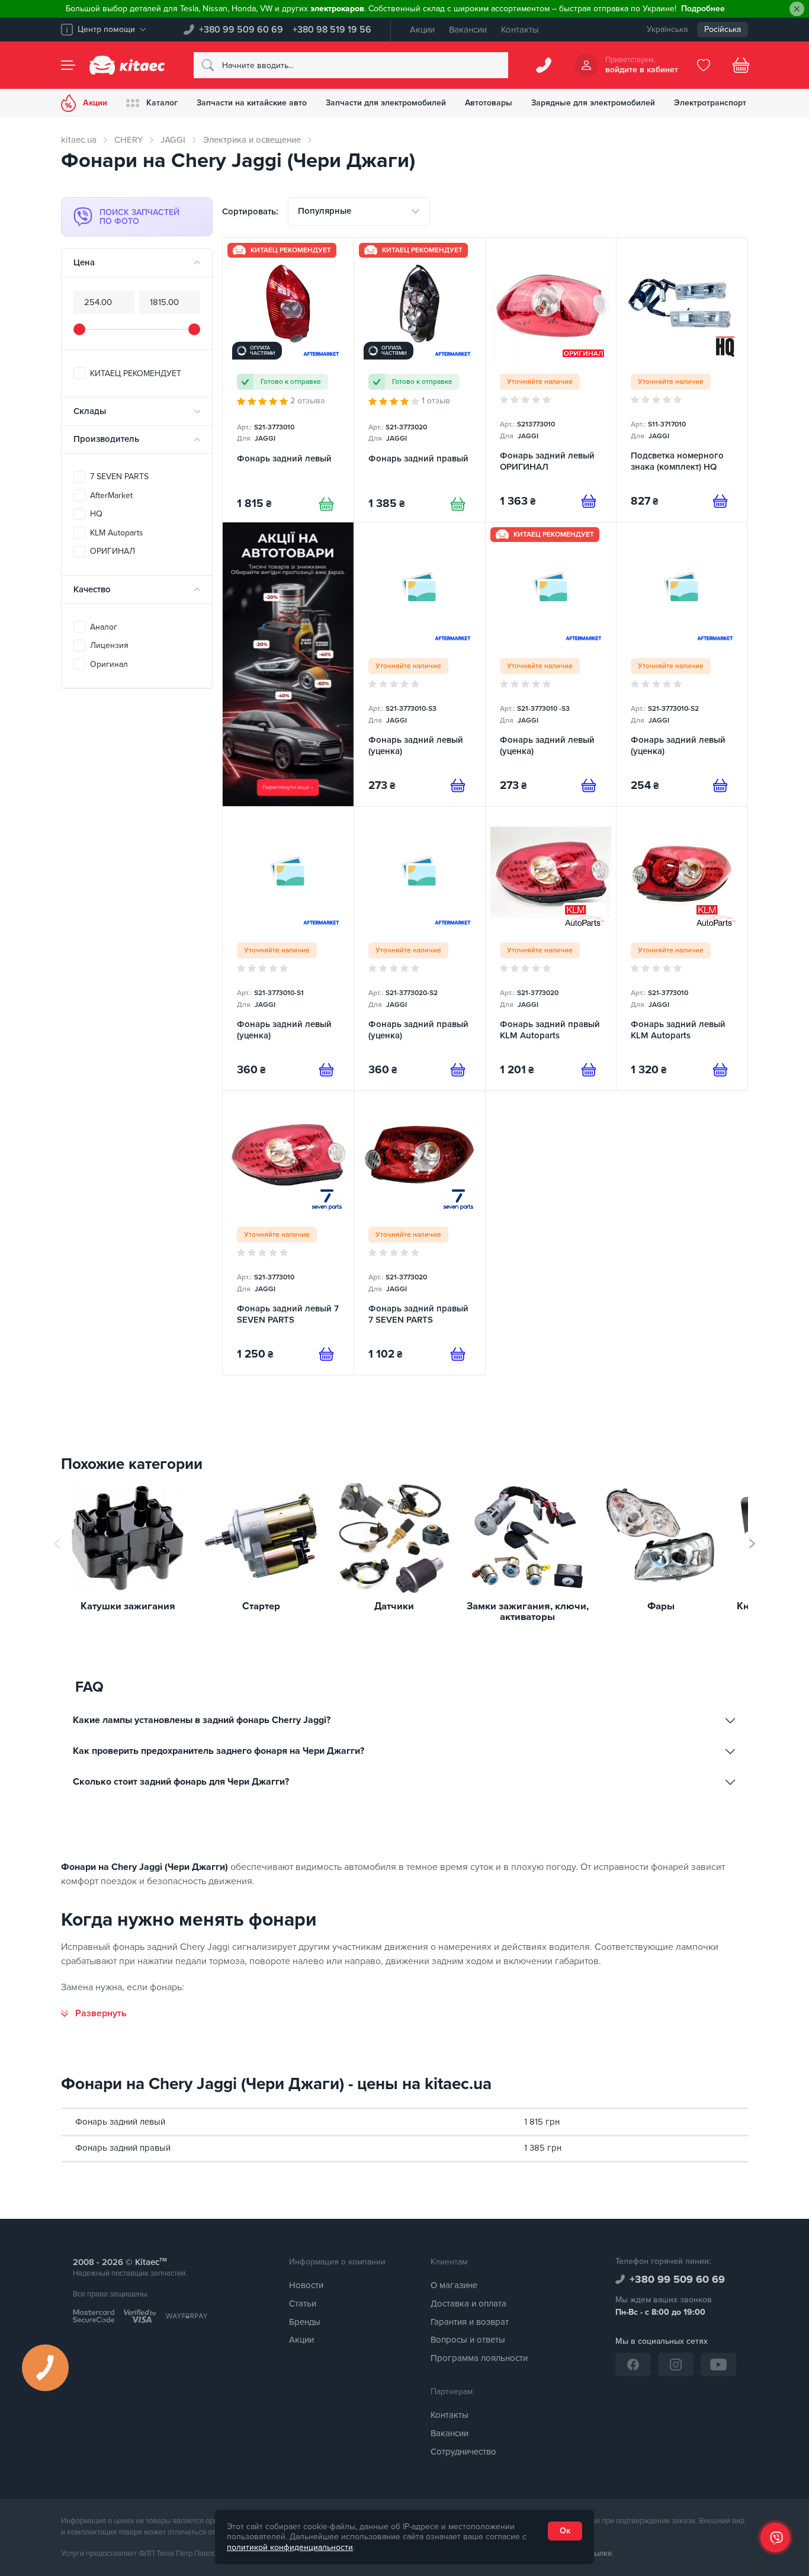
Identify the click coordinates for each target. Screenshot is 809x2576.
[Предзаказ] (589, 501)
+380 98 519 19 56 (332, 30)
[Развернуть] (94, 2013)
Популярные (325, 211)
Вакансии (468, 30)
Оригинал (109, 664)
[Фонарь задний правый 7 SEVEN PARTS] (420, 1233)
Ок (565, 2531)
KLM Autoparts (117, 533)
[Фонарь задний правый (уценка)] (420, 949)
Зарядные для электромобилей (593, 103)
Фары (661, 1607)
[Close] (797, 9)
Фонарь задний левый (120, 2122)
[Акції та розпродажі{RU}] (288, 664)
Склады (90, 411)
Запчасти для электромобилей (386, 103)
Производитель (106, 439)
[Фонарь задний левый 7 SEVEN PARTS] (288, 1233)
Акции (422, 30)
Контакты (520, 30)
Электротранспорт (710, 103)
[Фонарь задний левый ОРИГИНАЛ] (551, 380)
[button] (752, 1544)
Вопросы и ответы (468, 2340)
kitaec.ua (79, 140)
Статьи (303, 2304)
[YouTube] (718, 2365)
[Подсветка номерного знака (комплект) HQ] (682, 380)
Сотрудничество (463, 2452)
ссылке (599, 2553)
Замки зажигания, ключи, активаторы (528, 1612)
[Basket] (741, 65)
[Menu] (68, 65)
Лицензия (109, 645)
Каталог (162, 103)
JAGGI (173, 140)
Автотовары (489, 103)
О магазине (454, 2285)
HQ (96, 514)
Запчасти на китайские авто (252, 103)
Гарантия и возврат (470, 2322)
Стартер (261, 1607)
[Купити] (326, 504)
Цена (84, 262)
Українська (667, 29)
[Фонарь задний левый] (288, 380)
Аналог (104, 627)
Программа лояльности (479, 2358)
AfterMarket (111, 495)
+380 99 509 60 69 (241, 30)
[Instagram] (676, 2365)
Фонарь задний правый (123, 2148)
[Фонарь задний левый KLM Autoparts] (682, 949)
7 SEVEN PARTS (119, 477)
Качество (92, 589)
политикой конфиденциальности (290, 2547)
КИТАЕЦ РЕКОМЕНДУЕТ (136, 373)
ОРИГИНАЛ (113, 551)
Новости (306, 2285)
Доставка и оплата (468, 2304)
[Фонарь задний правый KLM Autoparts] (551, 949)
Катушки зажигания (128, 1607)
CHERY (129, 140)
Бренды (305, 2322)
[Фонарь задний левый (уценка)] (420, 664)
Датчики (394, 1607)
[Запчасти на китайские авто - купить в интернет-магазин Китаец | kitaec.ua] (127, 65)
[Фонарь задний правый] (420, 380)
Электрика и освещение (252, 140)
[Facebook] (633, 2365)
